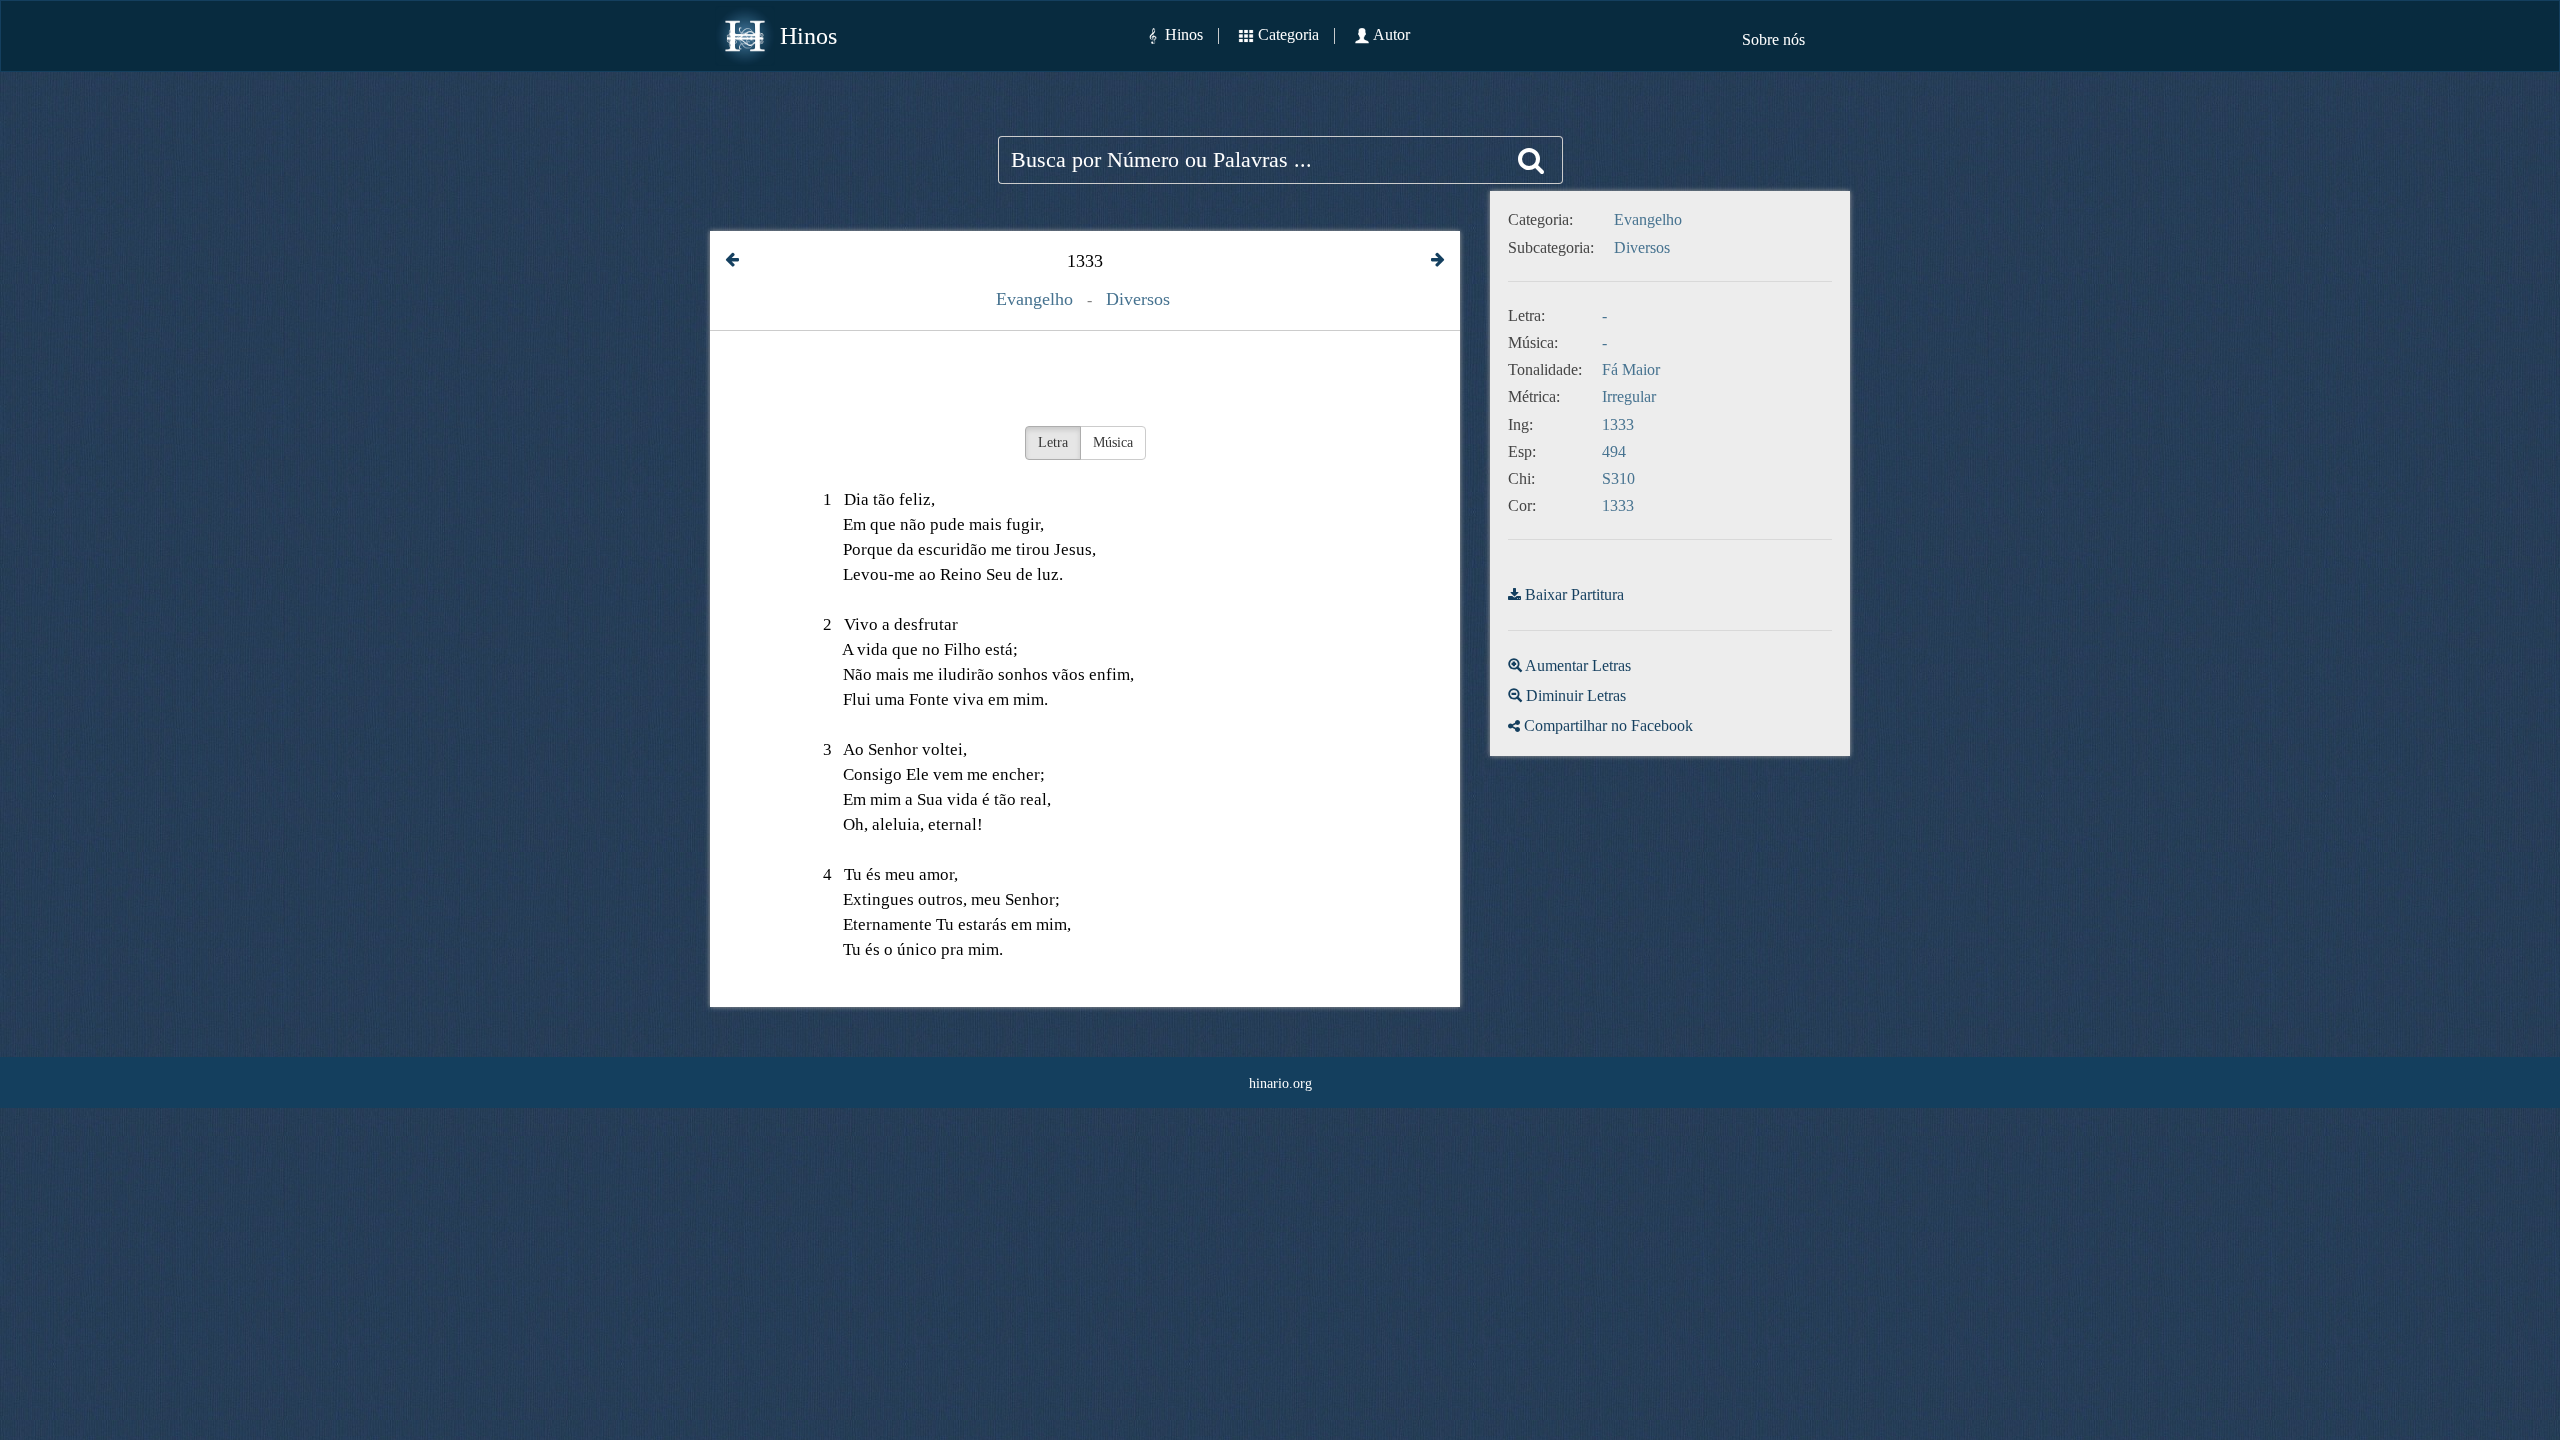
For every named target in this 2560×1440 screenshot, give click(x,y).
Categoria (1288, 34)
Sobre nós (1773, 39)
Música (1113, 442)
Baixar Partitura (1574, 594)
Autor (1391, 34)
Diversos (1138, 299)
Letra (1053, 442)
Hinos (808, 36)
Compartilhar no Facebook (1608, 725)
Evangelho (1034, 299)
